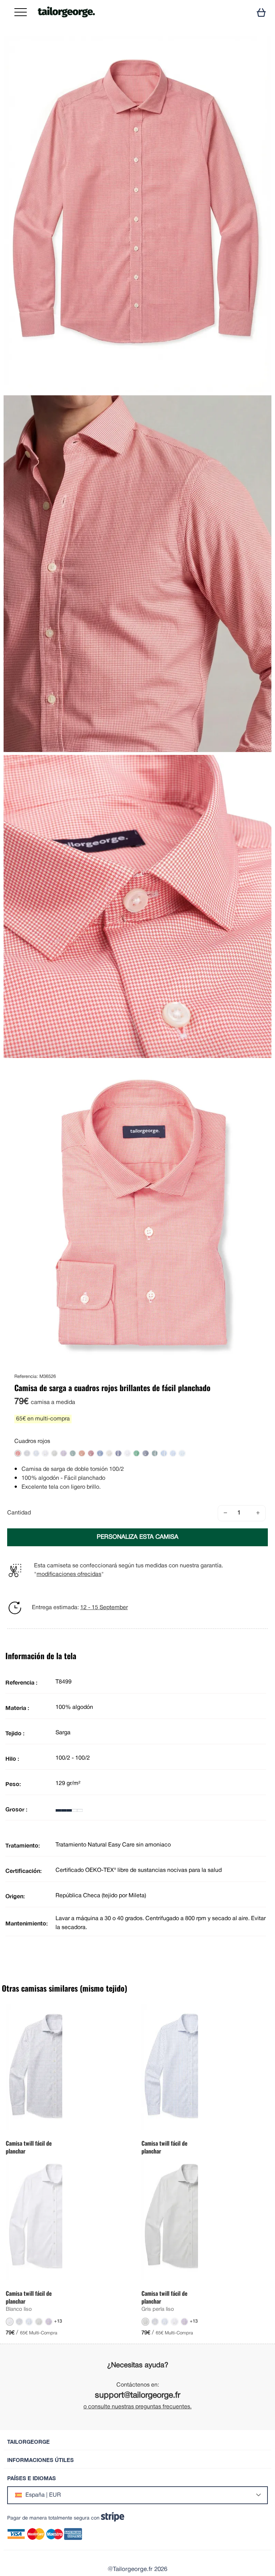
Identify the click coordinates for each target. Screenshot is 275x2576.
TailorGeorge (28, 2442)
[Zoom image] (260, 48)
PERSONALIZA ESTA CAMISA (137, 1537)
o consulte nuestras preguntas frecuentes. (137, 2407)
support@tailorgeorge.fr (138, 2396)
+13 (58, 2322)
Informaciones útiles (40, 2460)
